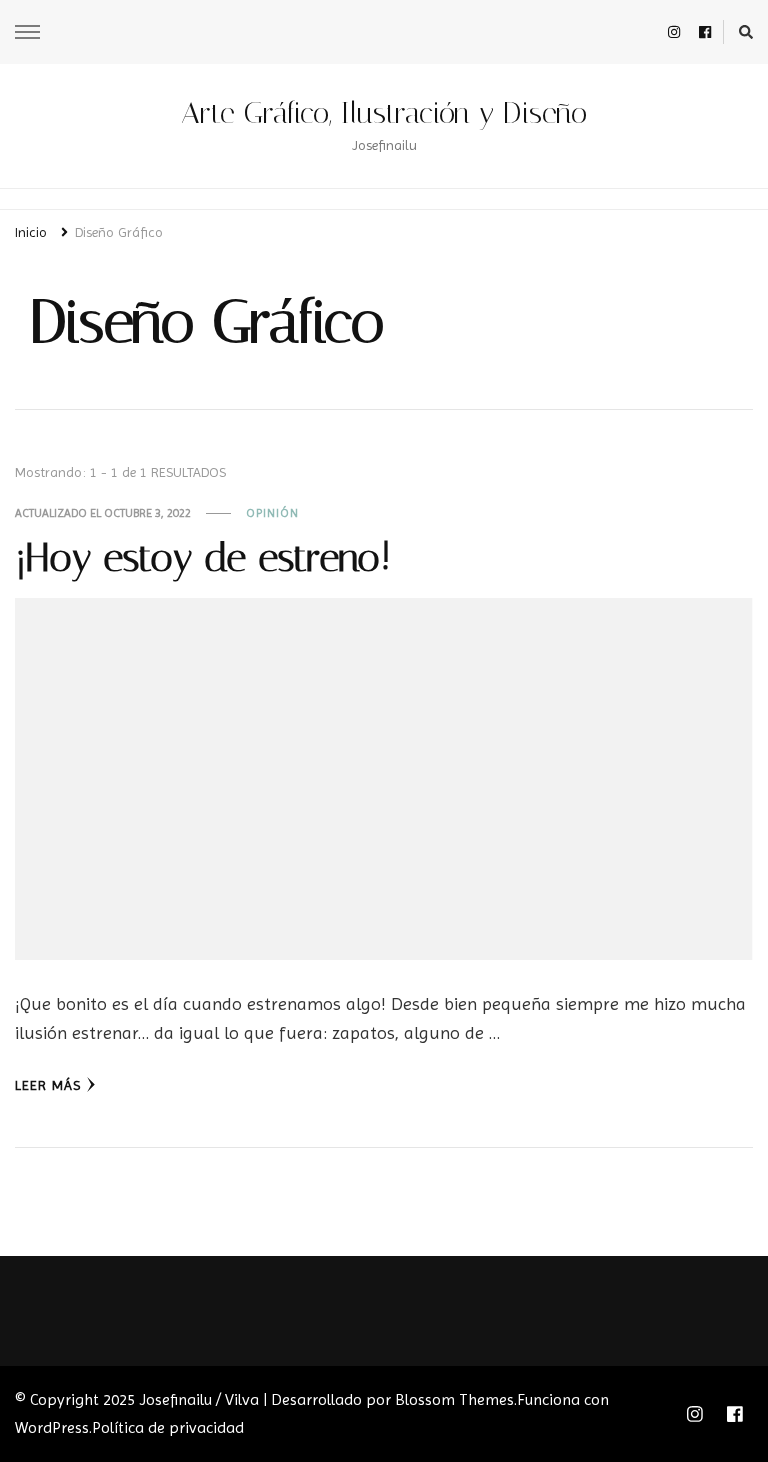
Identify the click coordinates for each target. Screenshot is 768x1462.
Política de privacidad (168, 1427)
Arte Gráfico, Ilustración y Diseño (384, 113)
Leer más (48, 1085)
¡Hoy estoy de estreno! (203, 557)
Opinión (272, 513)
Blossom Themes (454, 1399)
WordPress (52, 1427)
